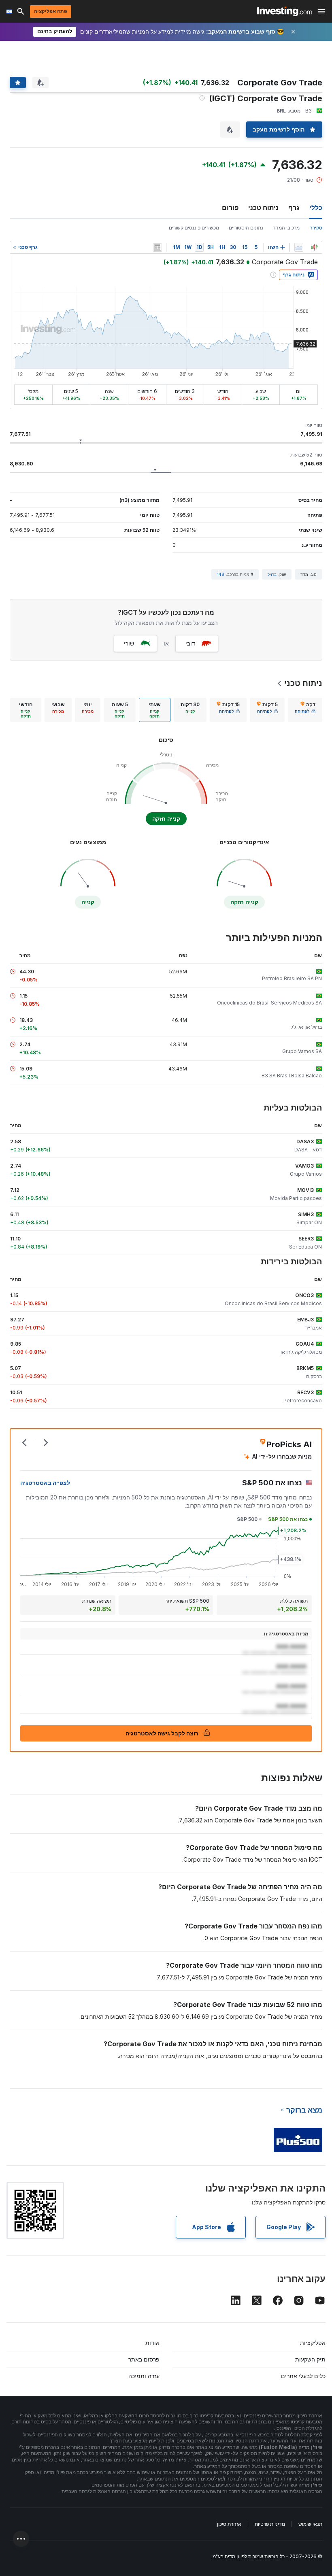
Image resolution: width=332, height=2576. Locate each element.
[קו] (299, 247)
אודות (152, 2343)
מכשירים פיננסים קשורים (194, 228)
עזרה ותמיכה (144, 2376)
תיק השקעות (310, 2359)
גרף (294, 208)
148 (221, 574)
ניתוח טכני (263, 208)
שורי (129, 643)
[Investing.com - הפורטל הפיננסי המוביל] (284, 11)
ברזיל (272, 574)
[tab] (305, 710)
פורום (230, 208)
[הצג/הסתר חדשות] (157, 247)
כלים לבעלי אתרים (303, 2376)
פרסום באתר (144, 2359)
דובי (190, 643)
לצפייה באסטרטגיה (45, 1483)
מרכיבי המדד (286, 228)
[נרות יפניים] (314, 247)
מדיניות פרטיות (270, 2524)
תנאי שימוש (310, 2524)
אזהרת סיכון (229, 2524)
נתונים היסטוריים (246, 228)
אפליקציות (313, 2343)
